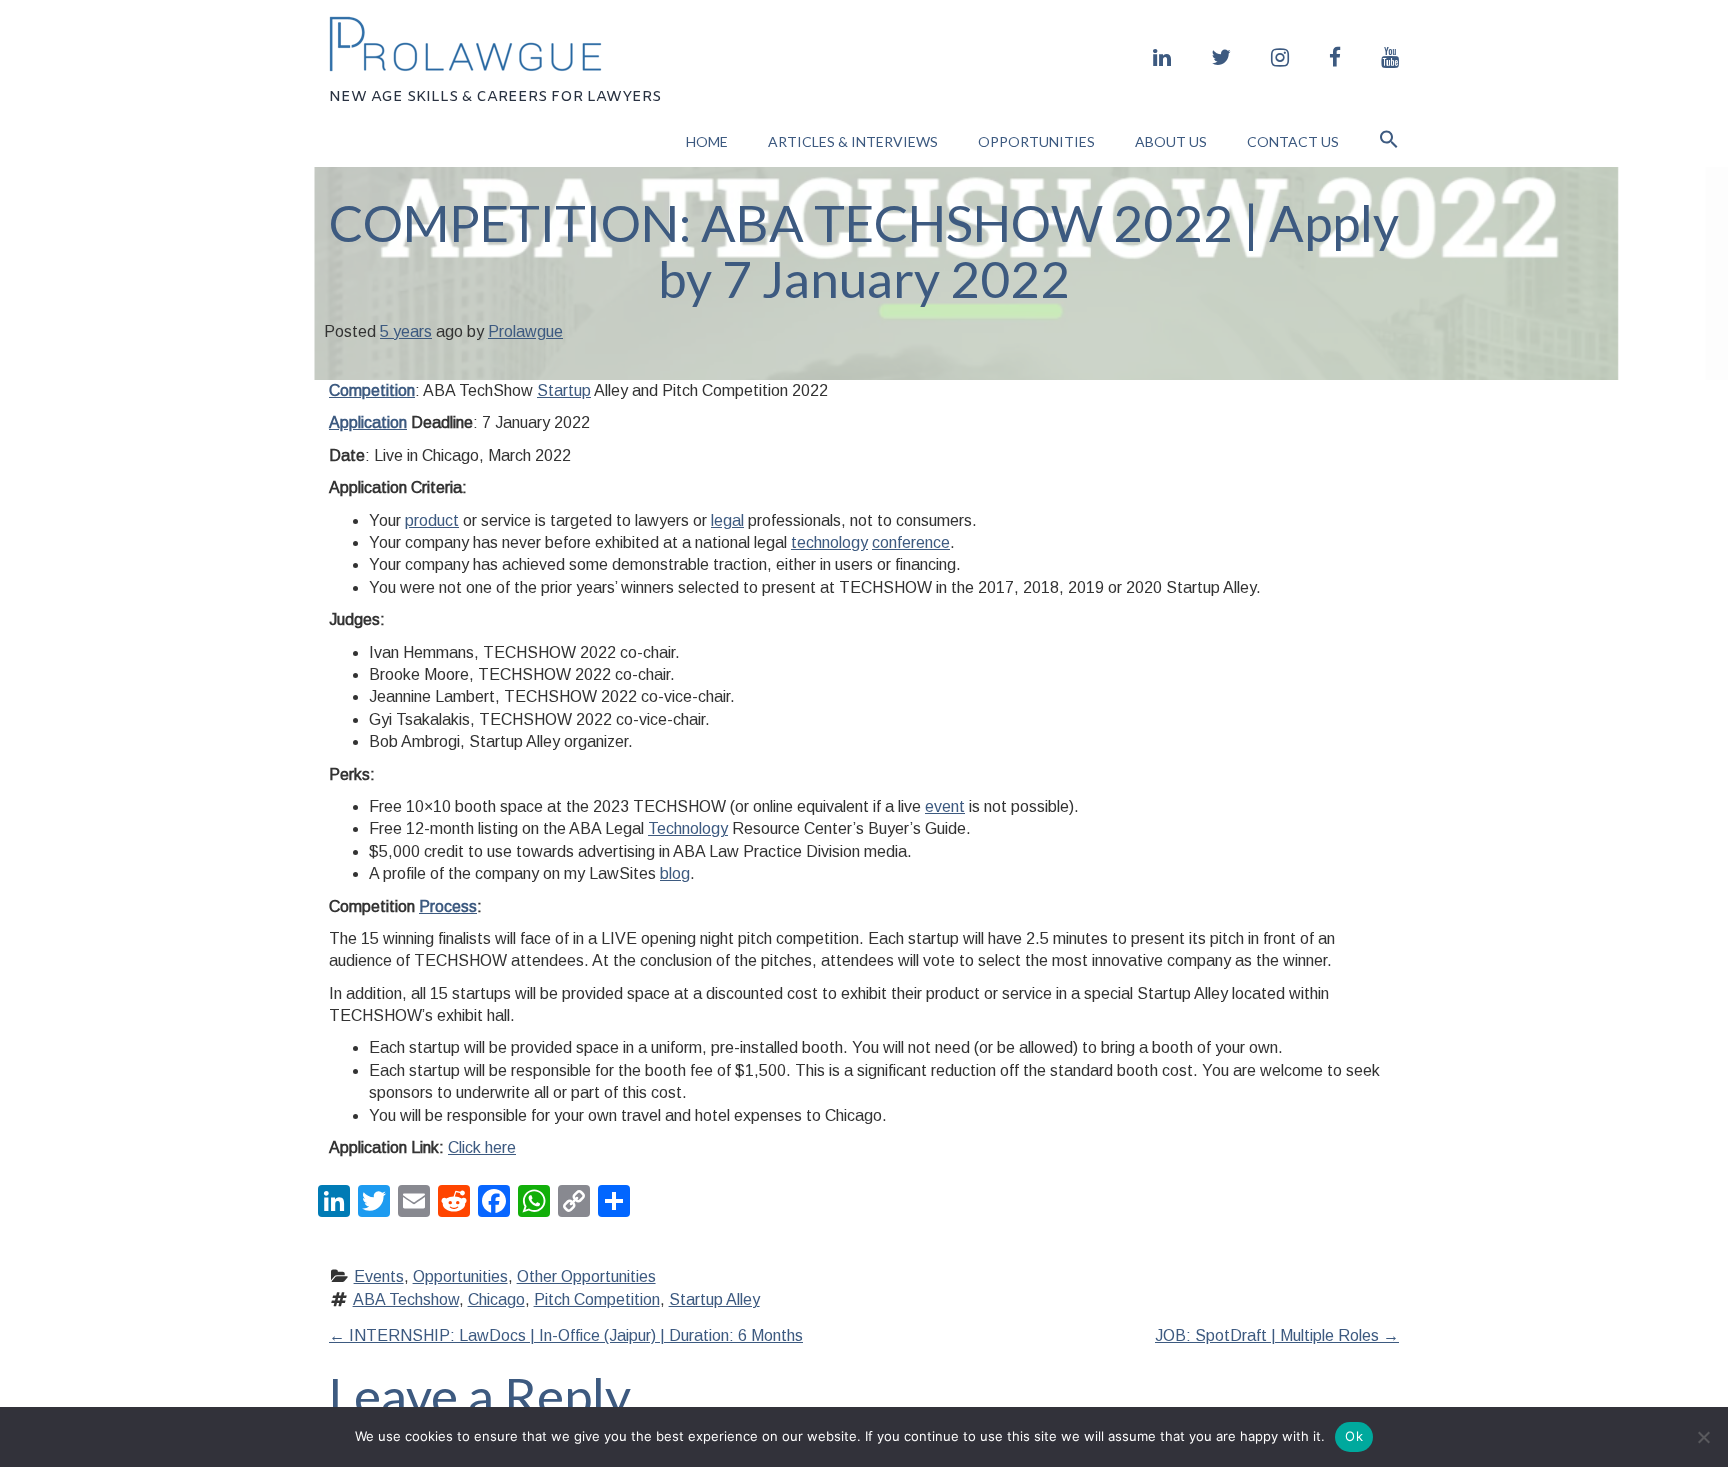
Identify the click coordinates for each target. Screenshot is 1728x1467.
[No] (1703, 1437)
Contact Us (1293, 141)
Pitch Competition (597, 1299)
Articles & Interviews (853, 141)
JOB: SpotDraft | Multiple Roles (1277, 1335)
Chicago (496, 1299)
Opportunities (1036, 141)
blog (675, 873)
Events (379, 1276)
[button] (1389, 141)
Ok (1354, 1436)
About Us (1171, 141)
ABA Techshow (406, 1299)
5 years (406, 331)
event (945, 806)
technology (829, 542)
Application (368, 422)
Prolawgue (525, 331)
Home (707, 141)
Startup (564, 390)
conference (911, 542)
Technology (688, 828)
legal (727, 520)
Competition (372, 390)
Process (448, 906)
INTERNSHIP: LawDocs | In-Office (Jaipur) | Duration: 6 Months (566, 1335)
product (432, 520)
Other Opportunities (586, 1276)
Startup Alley (714, 1299)
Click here (482, 1147)
